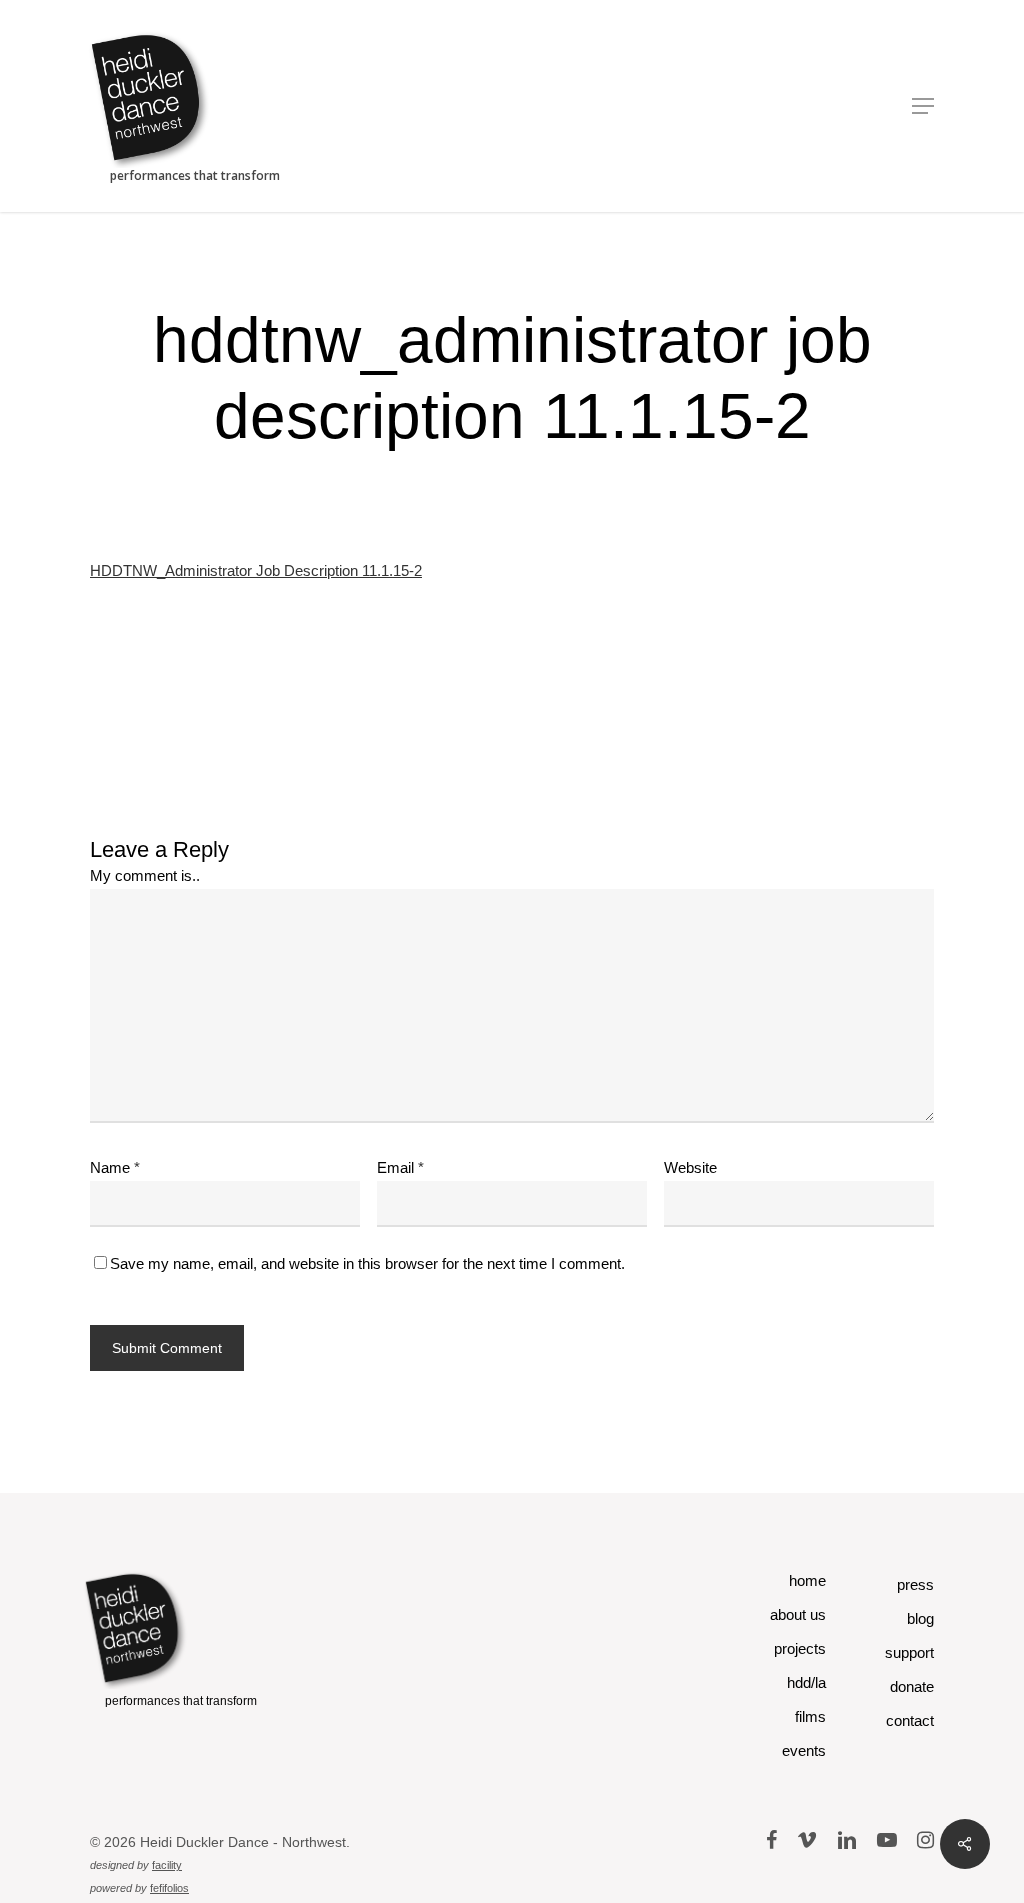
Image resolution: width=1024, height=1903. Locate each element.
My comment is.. (145, 875)
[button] (923, 106)
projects (800, 1648)
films (810, 1716)
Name (115, 1167)
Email (400, 1167)
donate (912, 1686)
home (807, 1580)
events (804, 1750)
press (915, 1584)
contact (910, 1720)
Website (690, 1167)
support (909, 1652)
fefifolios (169, 1888)
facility (167, 1865)
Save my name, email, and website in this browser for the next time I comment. (367, 1263)
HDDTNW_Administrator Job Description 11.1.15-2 (256, 570)
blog (920, 1618)
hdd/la (806, 1682)
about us (798, 1614)
